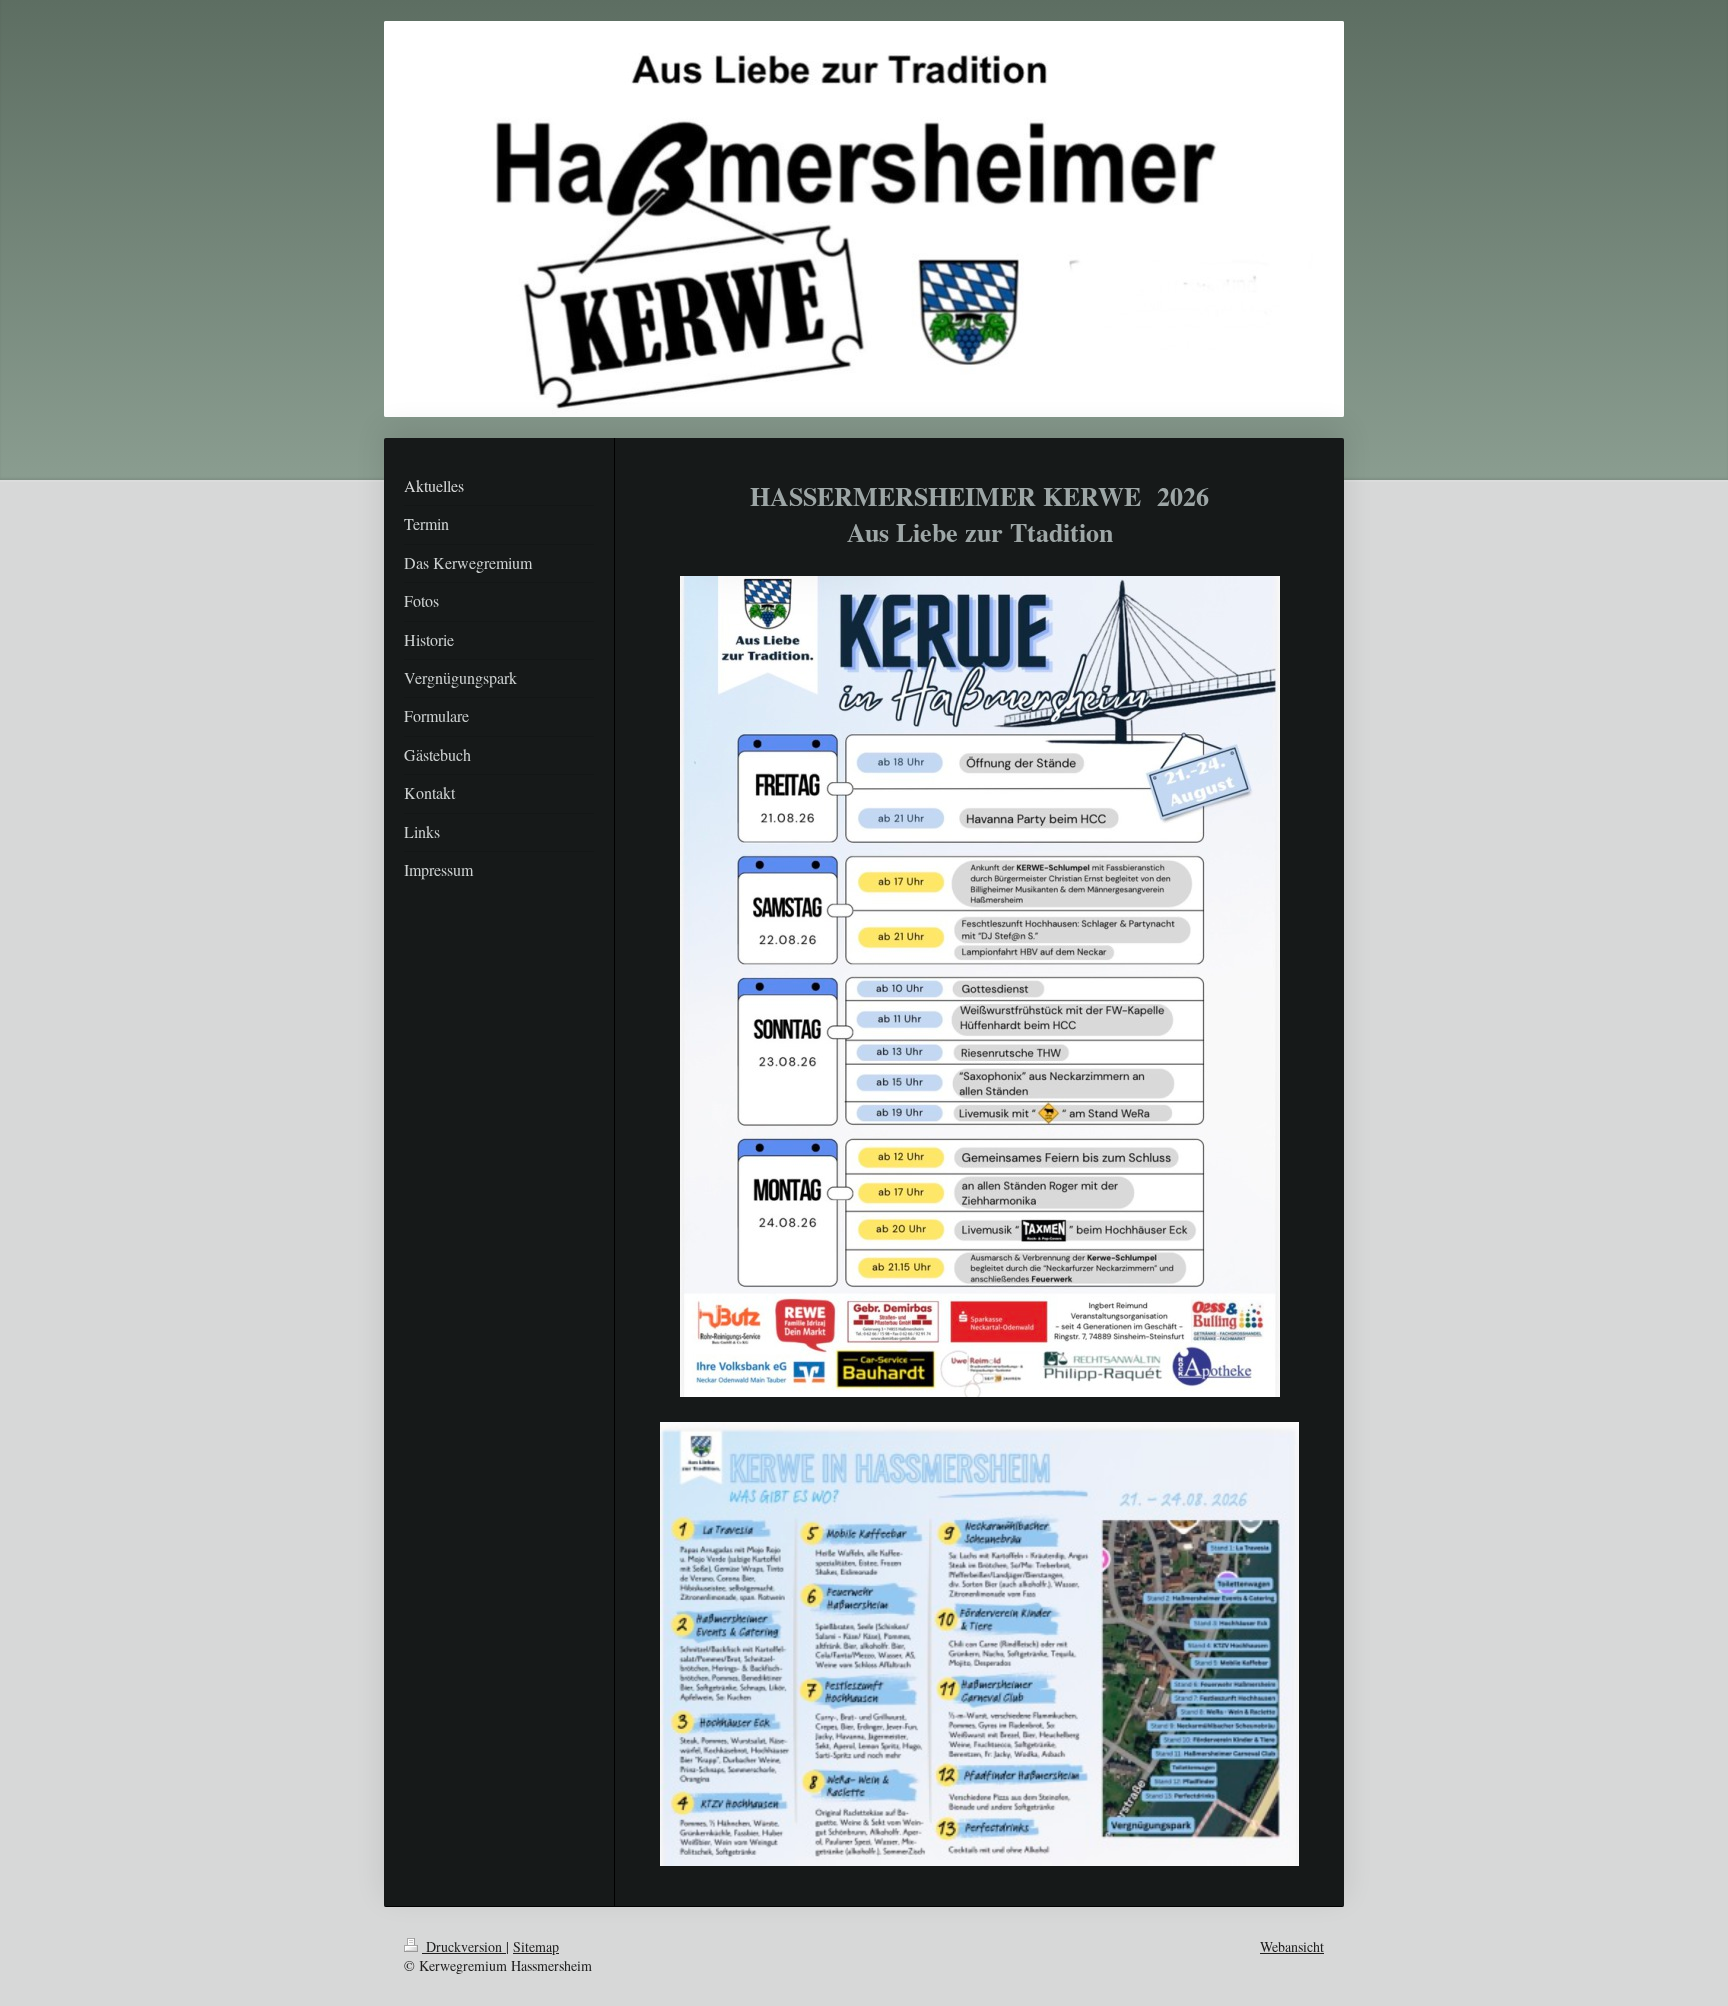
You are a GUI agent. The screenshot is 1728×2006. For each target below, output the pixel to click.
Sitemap (536, 1946)
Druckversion (464, 1946)
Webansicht (1292, 1946)
